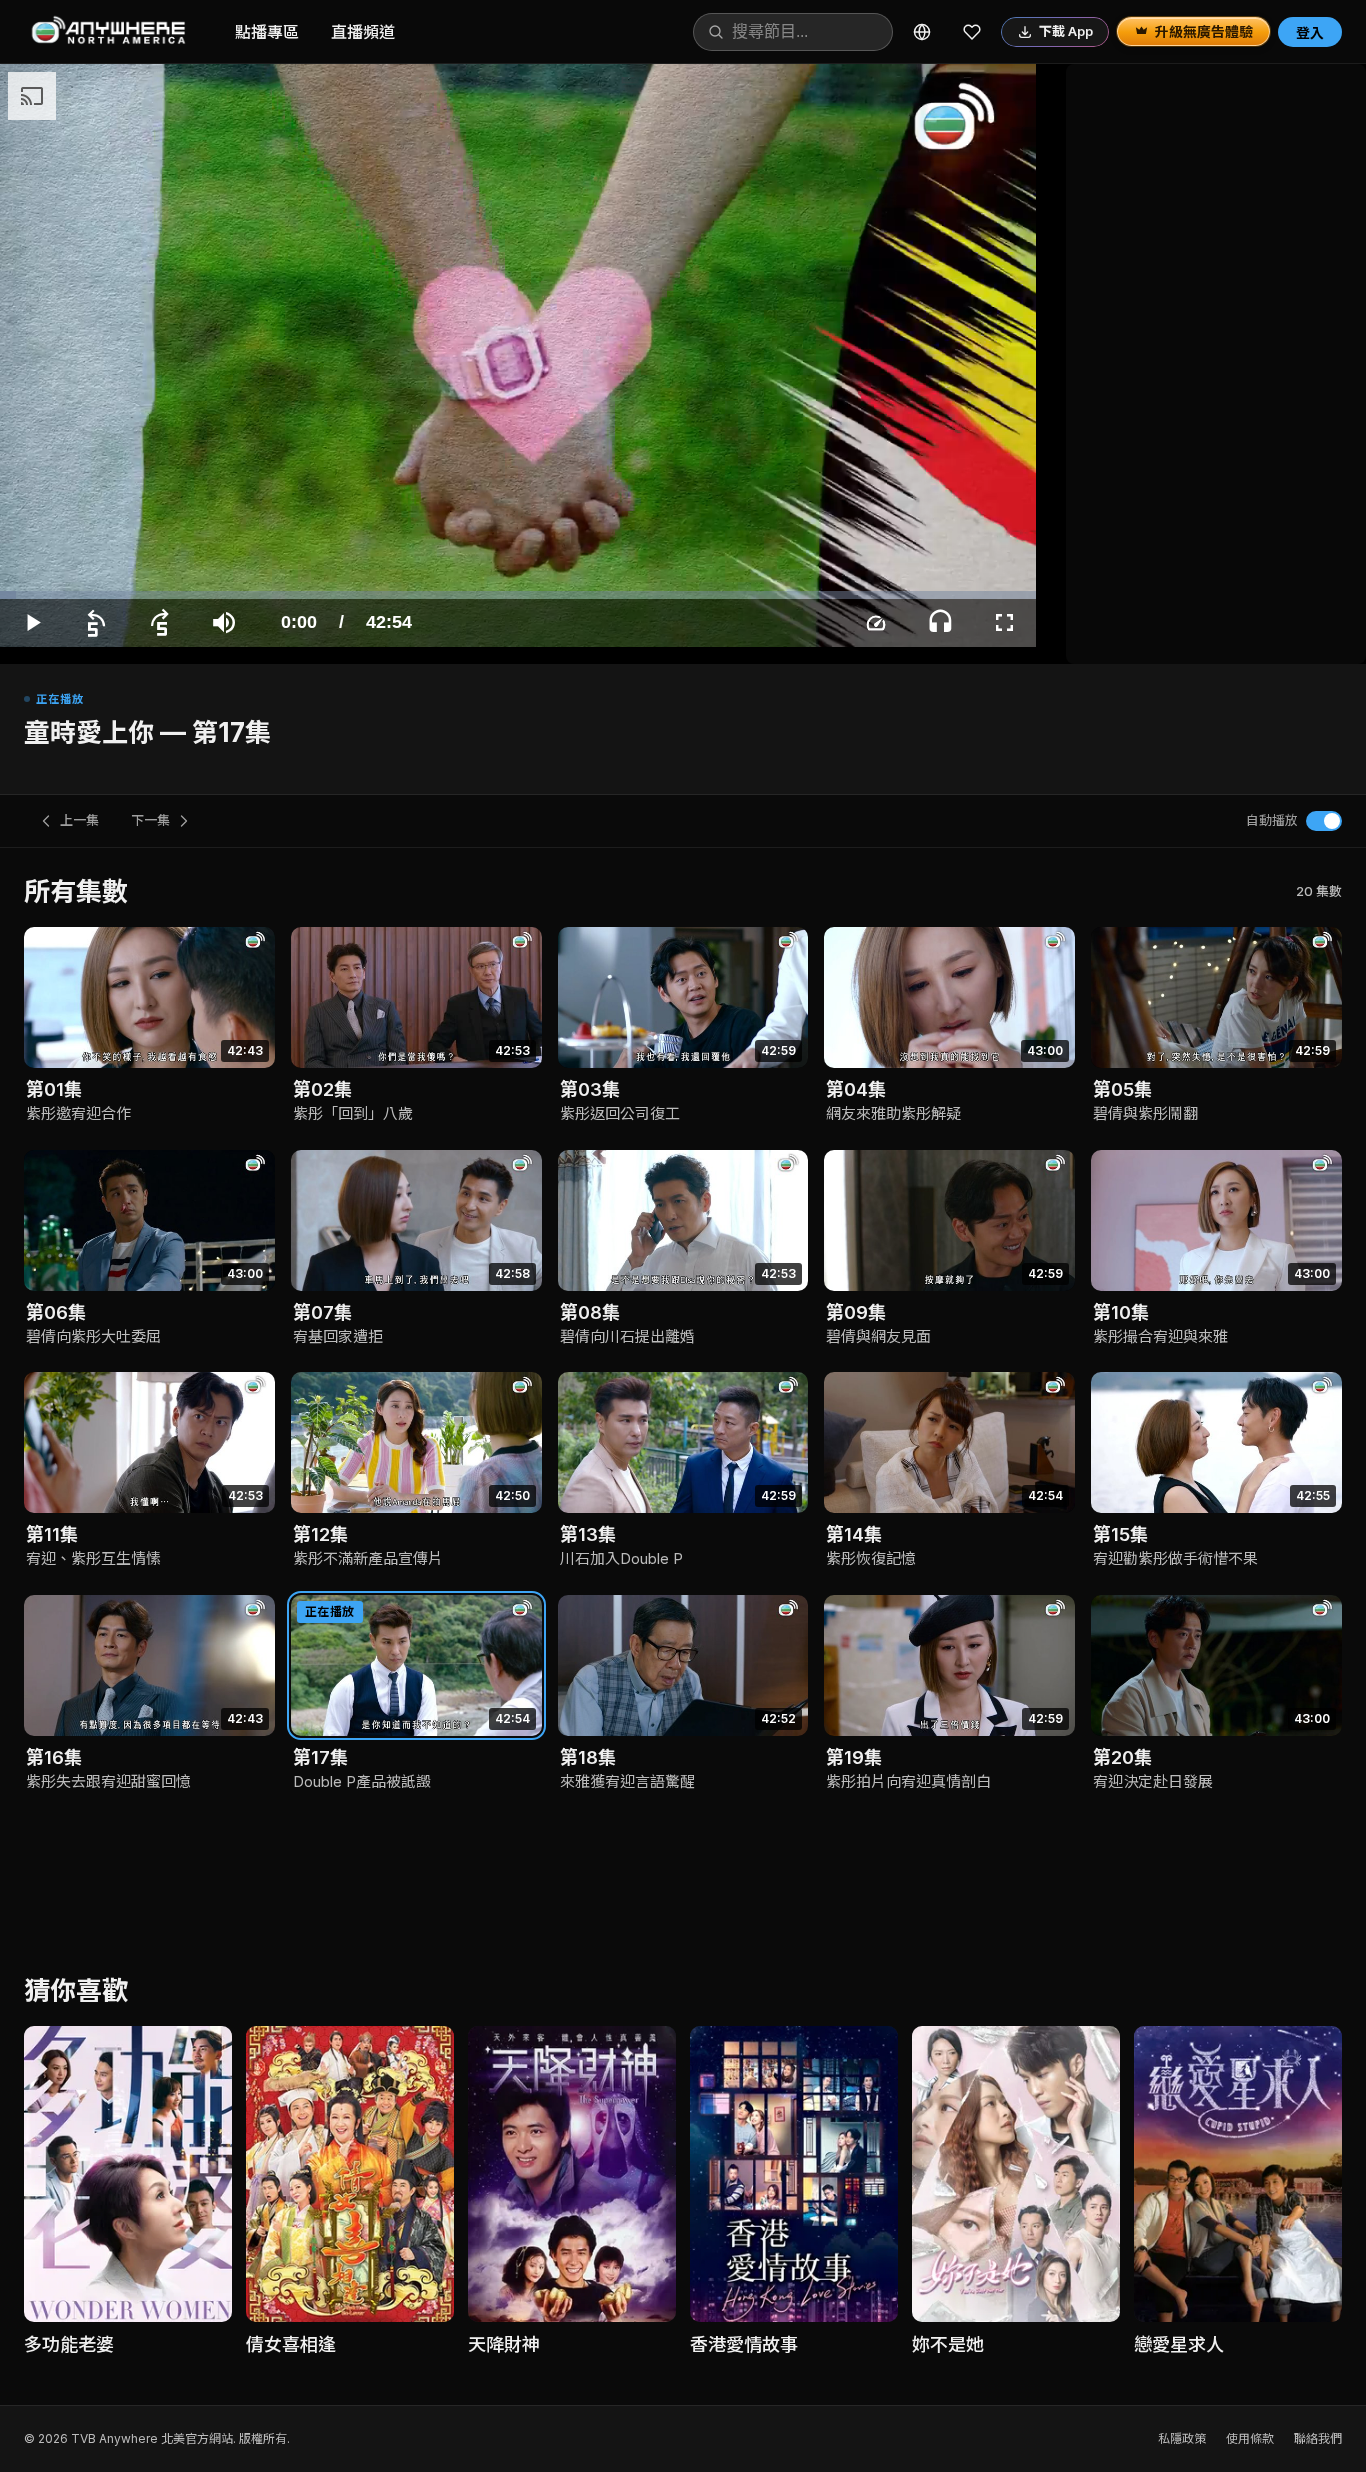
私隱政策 (1182, 2438)
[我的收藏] (972, 32)
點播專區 (267, 32)
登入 (1310, 32)
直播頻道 (363, 32)
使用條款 (1250, 2438)
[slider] (518, 595)
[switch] (1324, 821)
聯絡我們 (1318, 2438)
